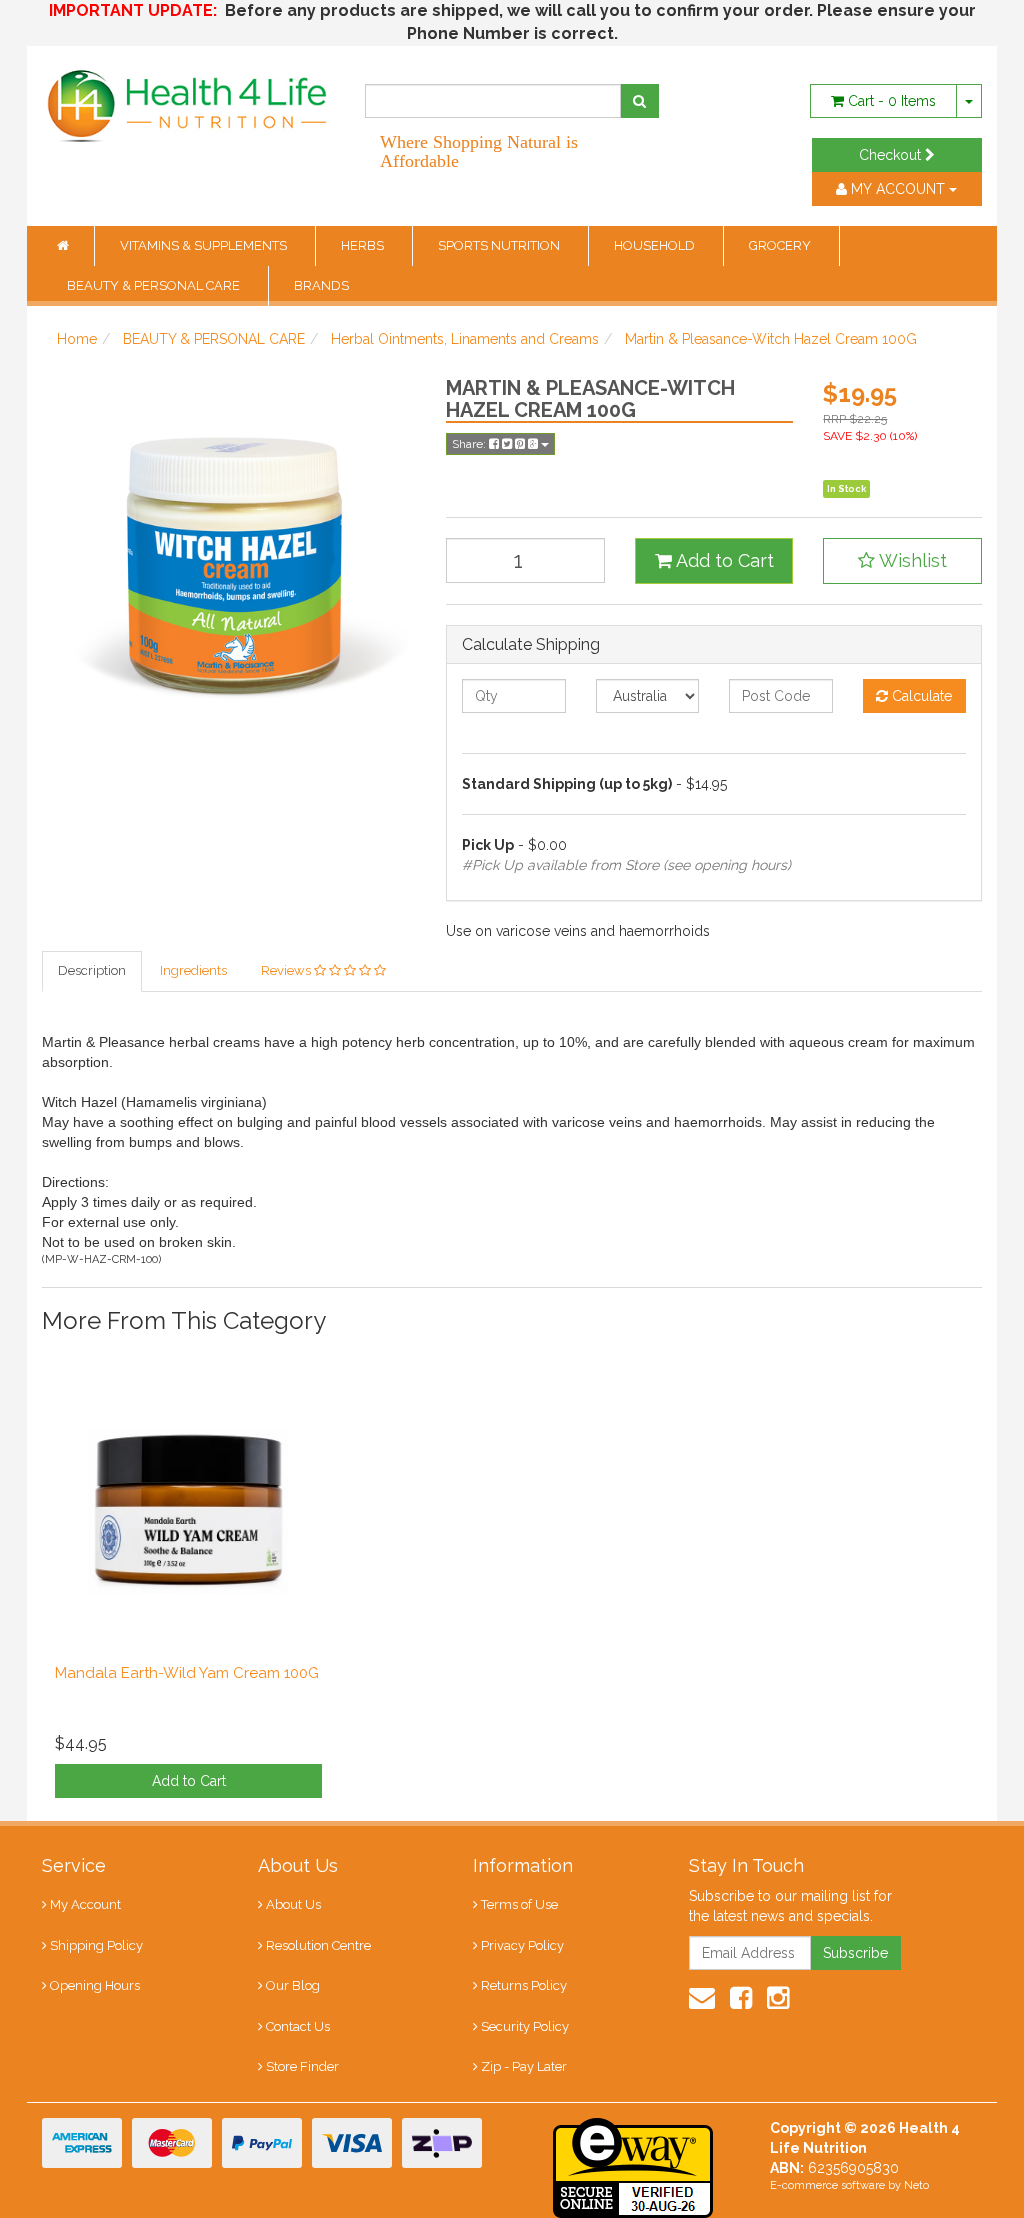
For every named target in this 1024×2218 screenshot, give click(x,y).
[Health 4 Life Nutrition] (188, 96)
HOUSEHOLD (656, 245)
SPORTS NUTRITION (500, 245)
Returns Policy (524, 1985)
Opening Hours (95, 1985)
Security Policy (525, 2026)
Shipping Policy (96, 1945)
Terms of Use (519, 1904)
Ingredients (193, 970)
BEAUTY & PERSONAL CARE (155, 285)
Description (92, 970)
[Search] (639, 101)
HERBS (364, 245)
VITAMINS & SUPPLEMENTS (205, 245)
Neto (916, 2185)
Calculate (920, 696)
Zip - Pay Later (524, 2066)
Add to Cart (723, 560)
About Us (293, 1904)
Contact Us (298, 2026)
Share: (470, 444)
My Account (85, 1904)
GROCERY (781, 245)
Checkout (892, 155)
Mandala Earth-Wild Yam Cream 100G (187, 1673)
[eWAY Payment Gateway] (633, 2166)
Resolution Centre (318, 1945)
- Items (892, 101)
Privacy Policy (522, 1945)
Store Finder (302, 2066)
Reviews (287, 970)
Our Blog (293, 1985)
